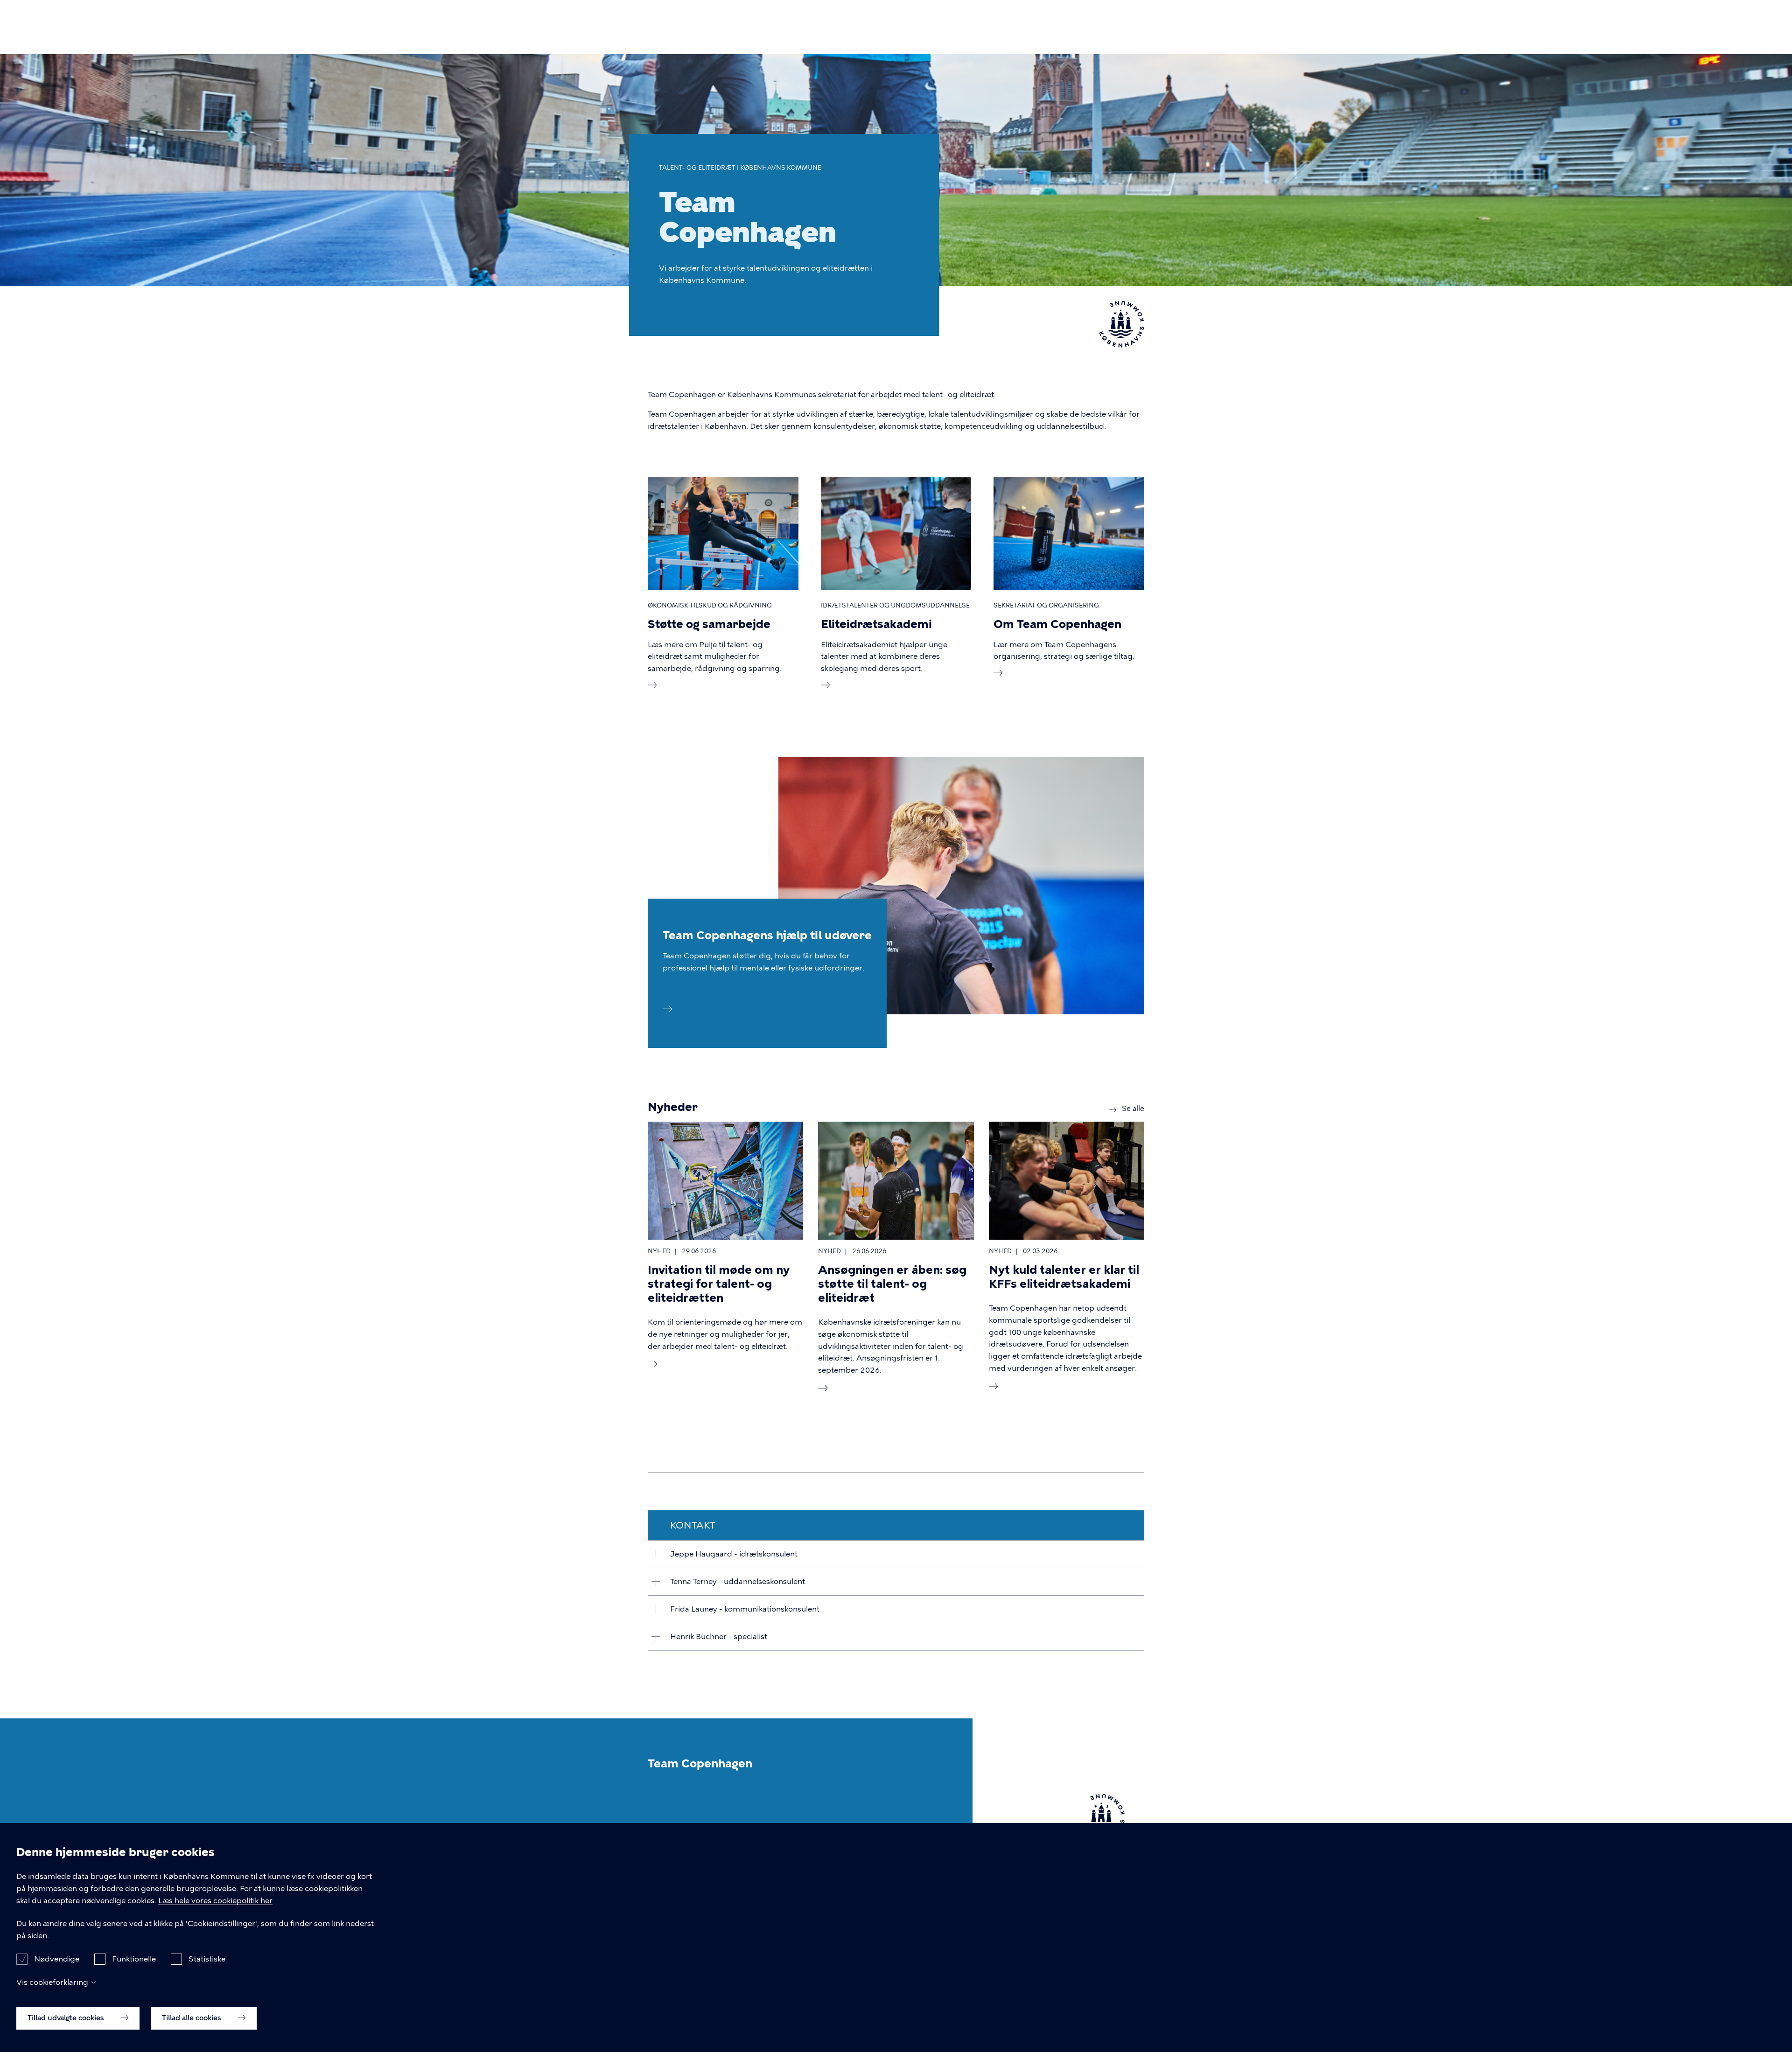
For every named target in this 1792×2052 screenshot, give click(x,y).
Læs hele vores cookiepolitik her (215, 1901)
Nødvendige (57, 1959)
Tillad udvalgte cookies (67, 2018)
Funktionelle (134, 1959)
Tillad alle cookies (192, 2018)
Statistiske (207, 1959)
